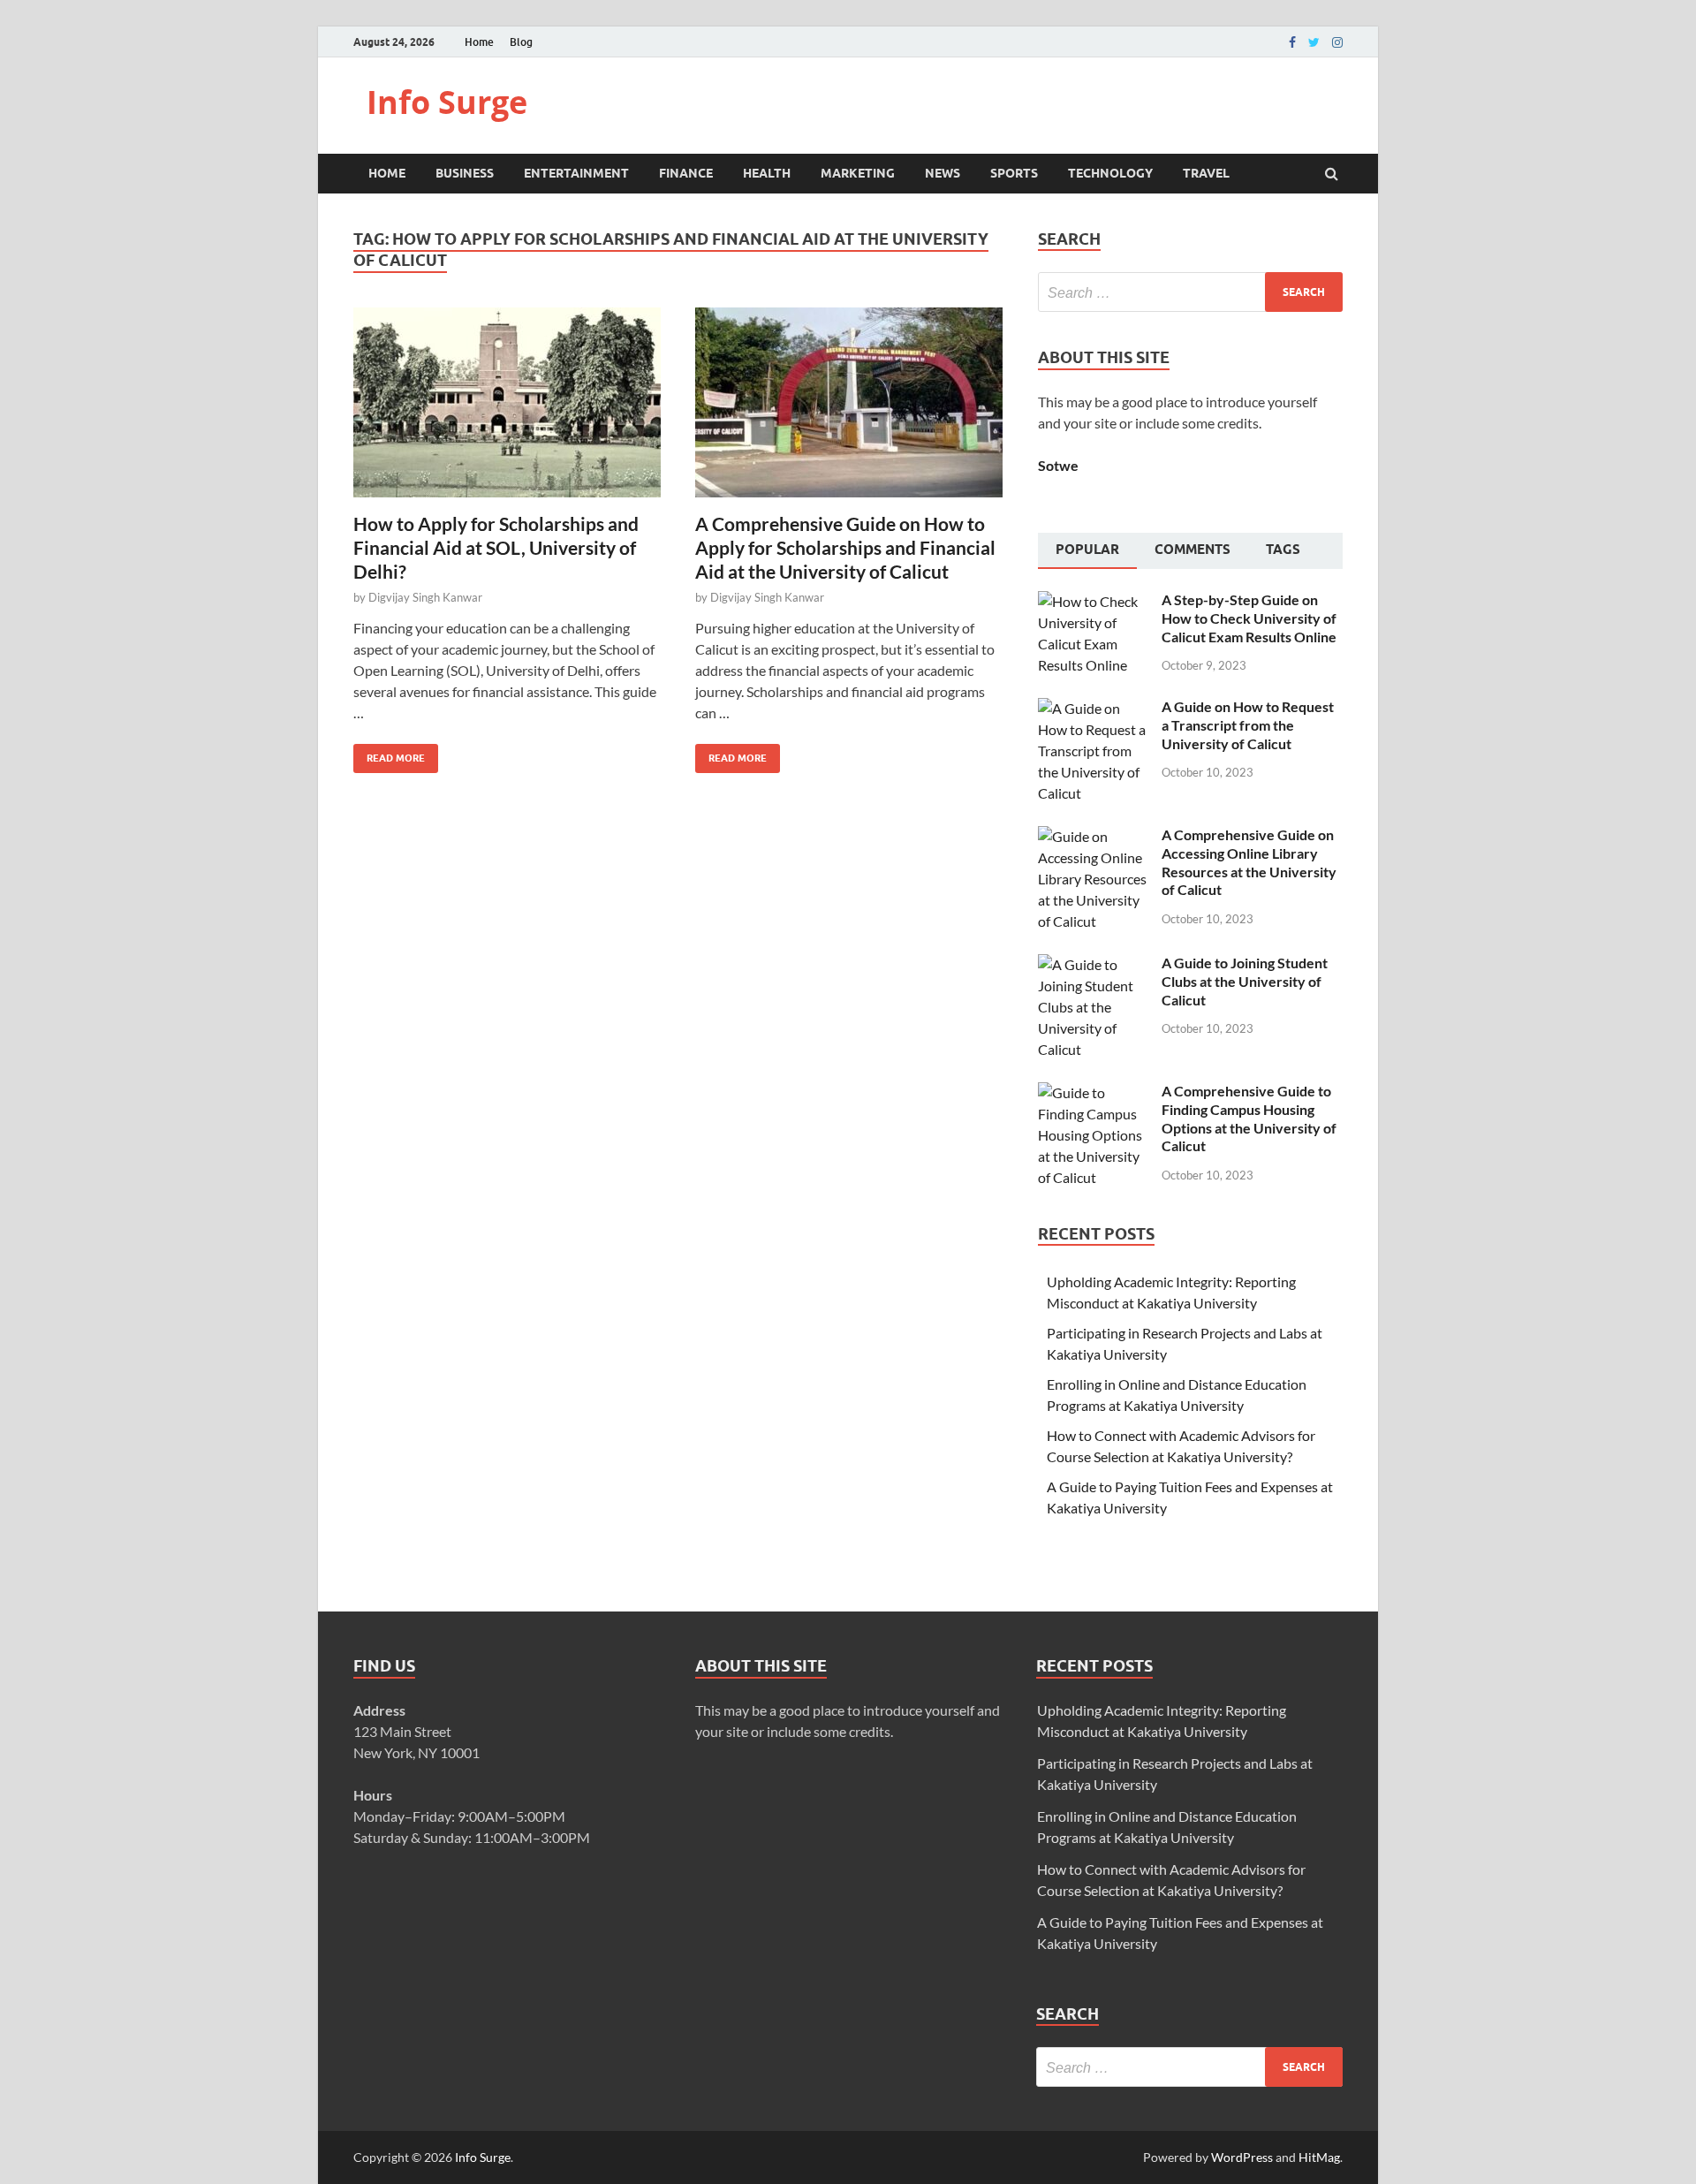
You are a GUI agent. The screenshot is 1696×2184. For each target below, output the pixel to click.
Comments (1192, 550)
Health (767, 173)
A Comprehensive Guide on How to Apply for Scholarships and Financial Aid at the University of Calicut (845, 548)
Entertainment (576, 173)
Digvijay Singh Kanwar (425, 597)
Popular (1087, 550)
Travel (1206, 173)
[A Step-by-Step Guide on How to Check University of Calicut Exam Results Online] (1093, 601)
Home (479, 42)
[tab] (1087, 551)
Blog (521, 42)
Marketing (858, 173)
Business (465, 173)
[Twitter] (1314, 42)
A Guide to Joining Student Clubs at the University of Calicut (1245, 981)
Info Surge (447, 102)
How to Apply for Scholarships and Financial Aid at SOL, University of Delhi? (496, 548)
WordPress (1242, 2157)
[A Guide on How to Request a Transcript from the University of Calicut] (1093, 708)
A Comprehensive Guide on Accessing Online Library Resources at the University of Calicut (1249, 862)
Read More (389, 754)
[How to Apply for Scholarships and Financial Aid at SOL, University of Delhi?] (507, 409)
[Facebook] (1292, 42)
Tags (1283, 550)
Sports (1014, 173)
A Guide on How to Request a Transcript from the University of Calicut (1248, 725)
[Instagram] (1337, 42)
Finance (686, 173)
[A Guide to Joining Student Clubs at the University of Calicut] (1093, 964)
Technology (1110, 173)
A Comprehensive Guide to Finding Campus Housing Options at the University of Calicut (1249, 1118)
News (943, 173)
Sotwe (1058, 465)
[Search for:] (1190, 292)
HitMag (1319, 2157)
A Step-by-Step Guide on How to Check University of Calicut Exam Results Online (1249, 618)
